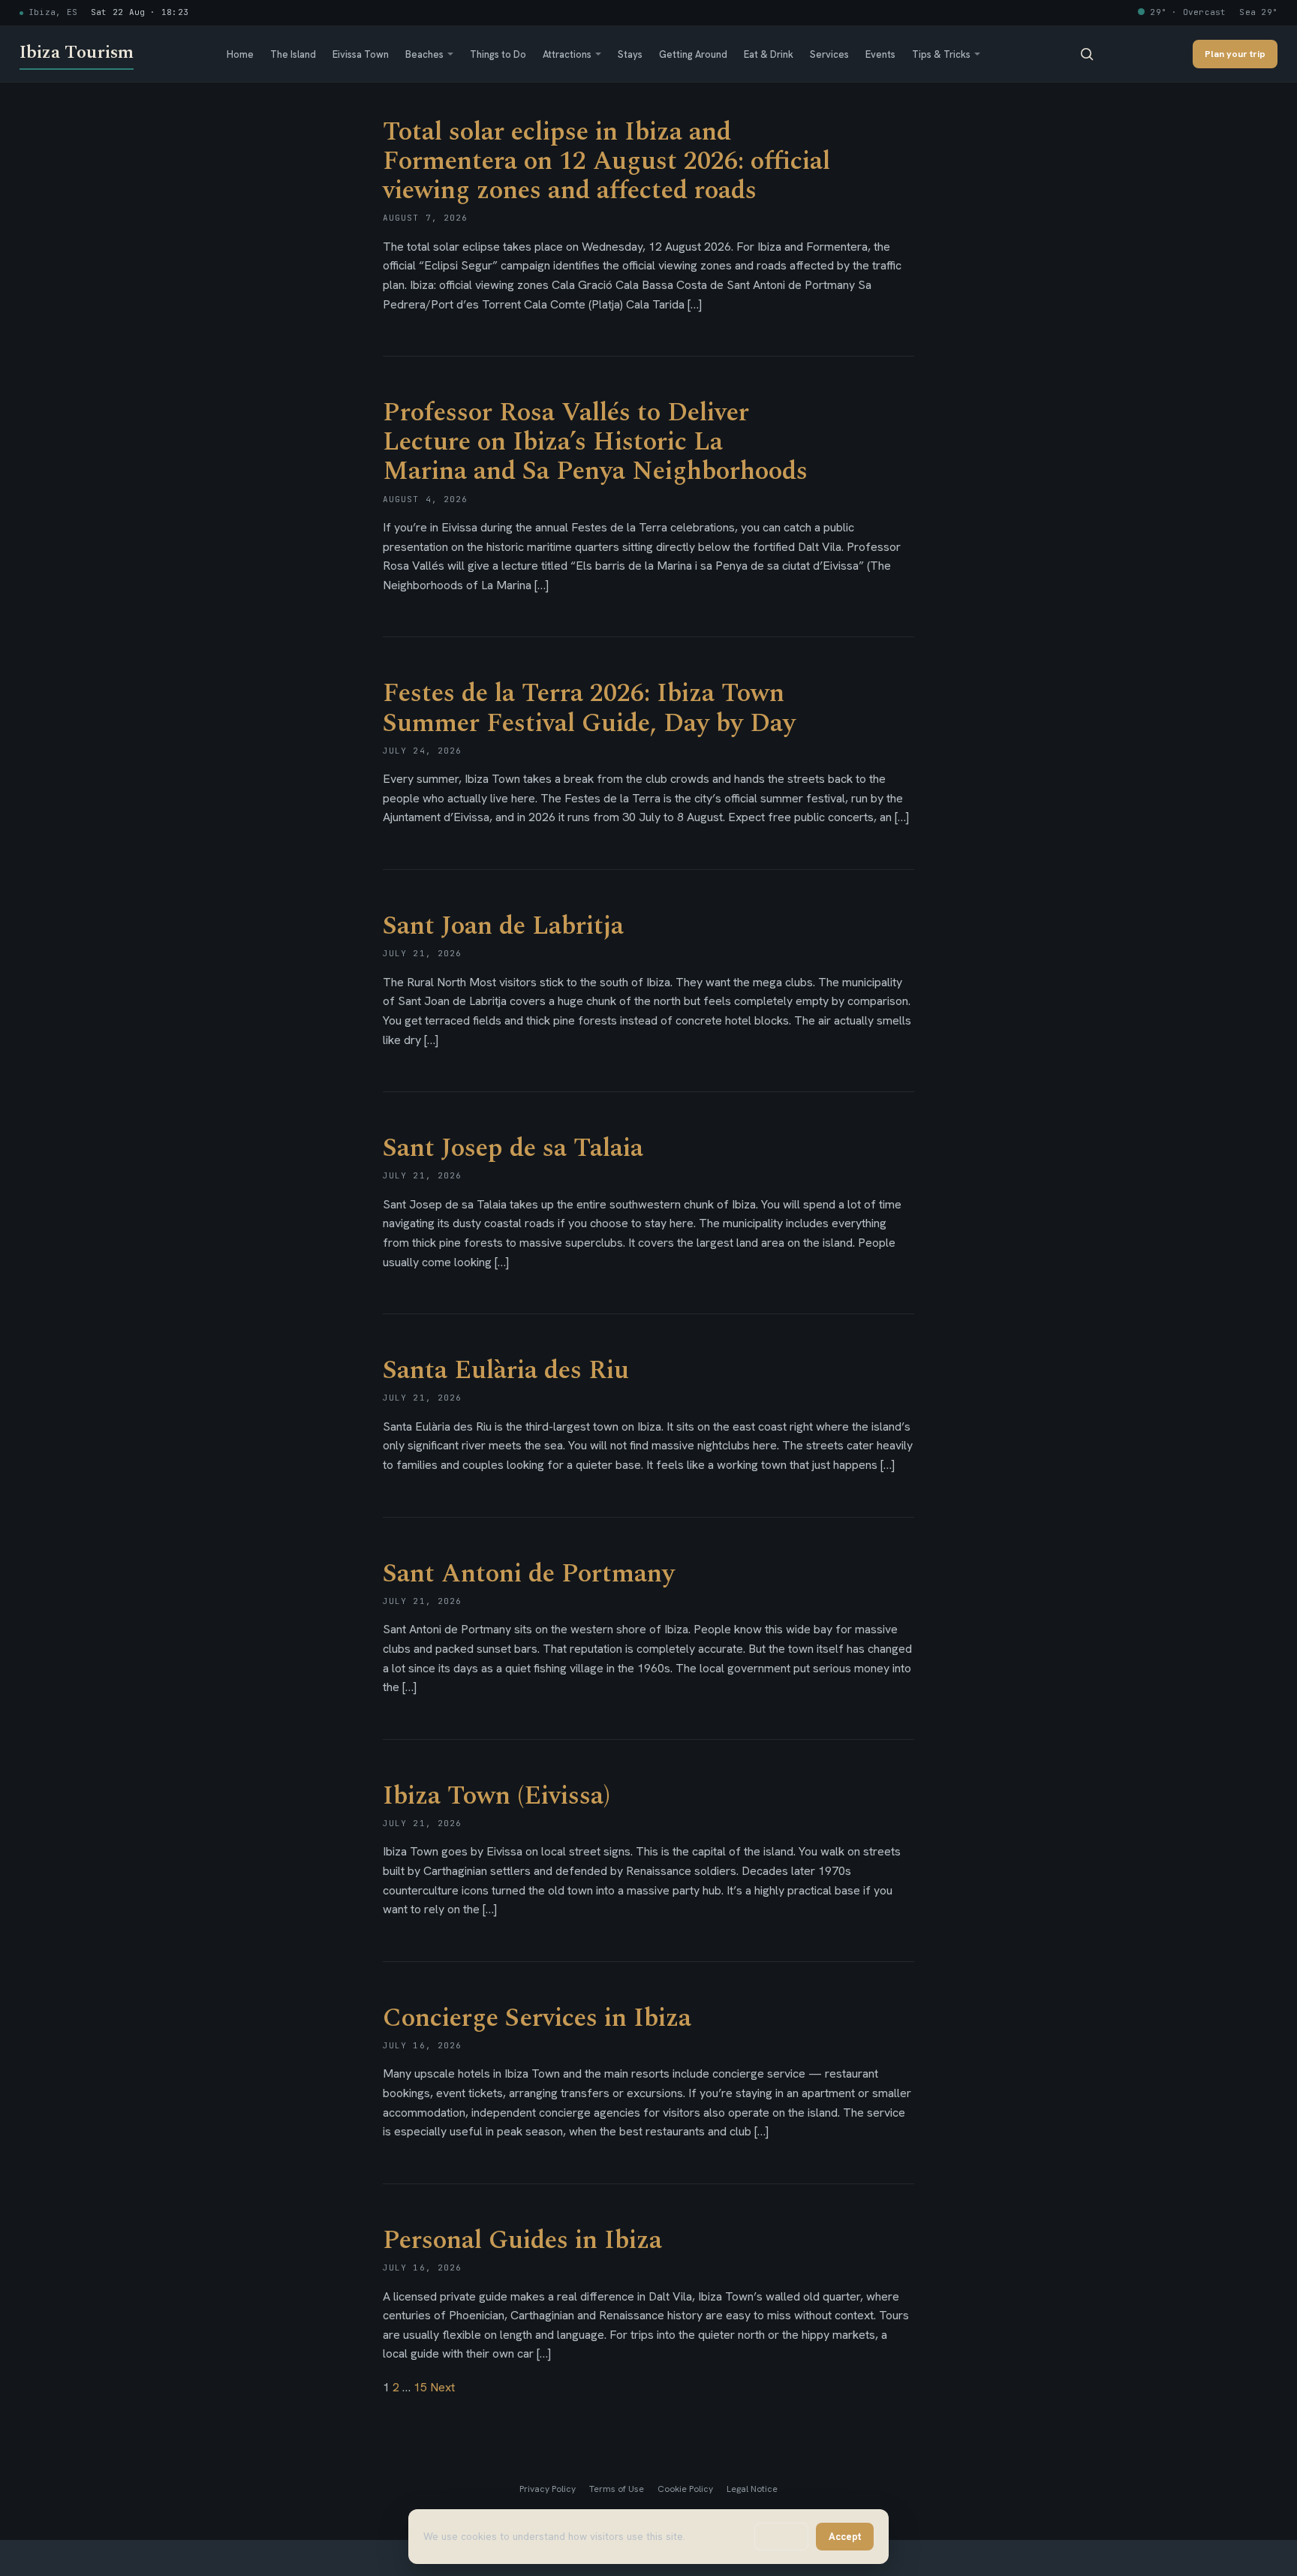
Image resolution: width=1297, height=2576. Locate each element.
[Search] (1087, 54)
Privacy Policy (548, 2489)
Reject (781, 2537)
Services (829, 54)
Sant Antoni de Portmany (529, 1574)
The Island (293, 54)
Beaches (424, 54)
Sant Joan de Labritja (503, 926)
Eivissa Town (361, 54)
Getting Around (693, 54)
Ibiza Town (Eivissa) (497, 1796)
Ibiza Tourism (77, 53)
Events (880, 54)
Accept (845, 2537)
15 (420, 2387)
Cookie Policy (685, 2489)
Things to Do (498, 54)
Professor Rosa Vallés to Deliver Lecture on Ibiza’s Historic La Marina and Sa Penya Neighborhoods (595, 442)
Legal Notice (752, 2489)
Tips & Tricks (941, 54)
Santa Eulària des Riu (506, 1371)
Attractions (567, 54)
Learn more (715, 2536)
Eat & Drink (769, 54)
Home (240, 54)
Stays (630, 54)
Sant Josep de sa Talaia (513, 1148)
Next (442, 2387)
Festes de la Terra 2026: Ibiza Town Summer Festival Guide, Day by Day (589, 708)
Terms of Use (617, 2489)
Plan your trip (1235, 54)
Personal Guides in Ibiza (522, 2240)
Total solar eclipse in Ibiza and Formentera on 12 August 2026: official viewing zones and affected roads (606, 161)
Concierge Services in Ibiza (537, 2018)
